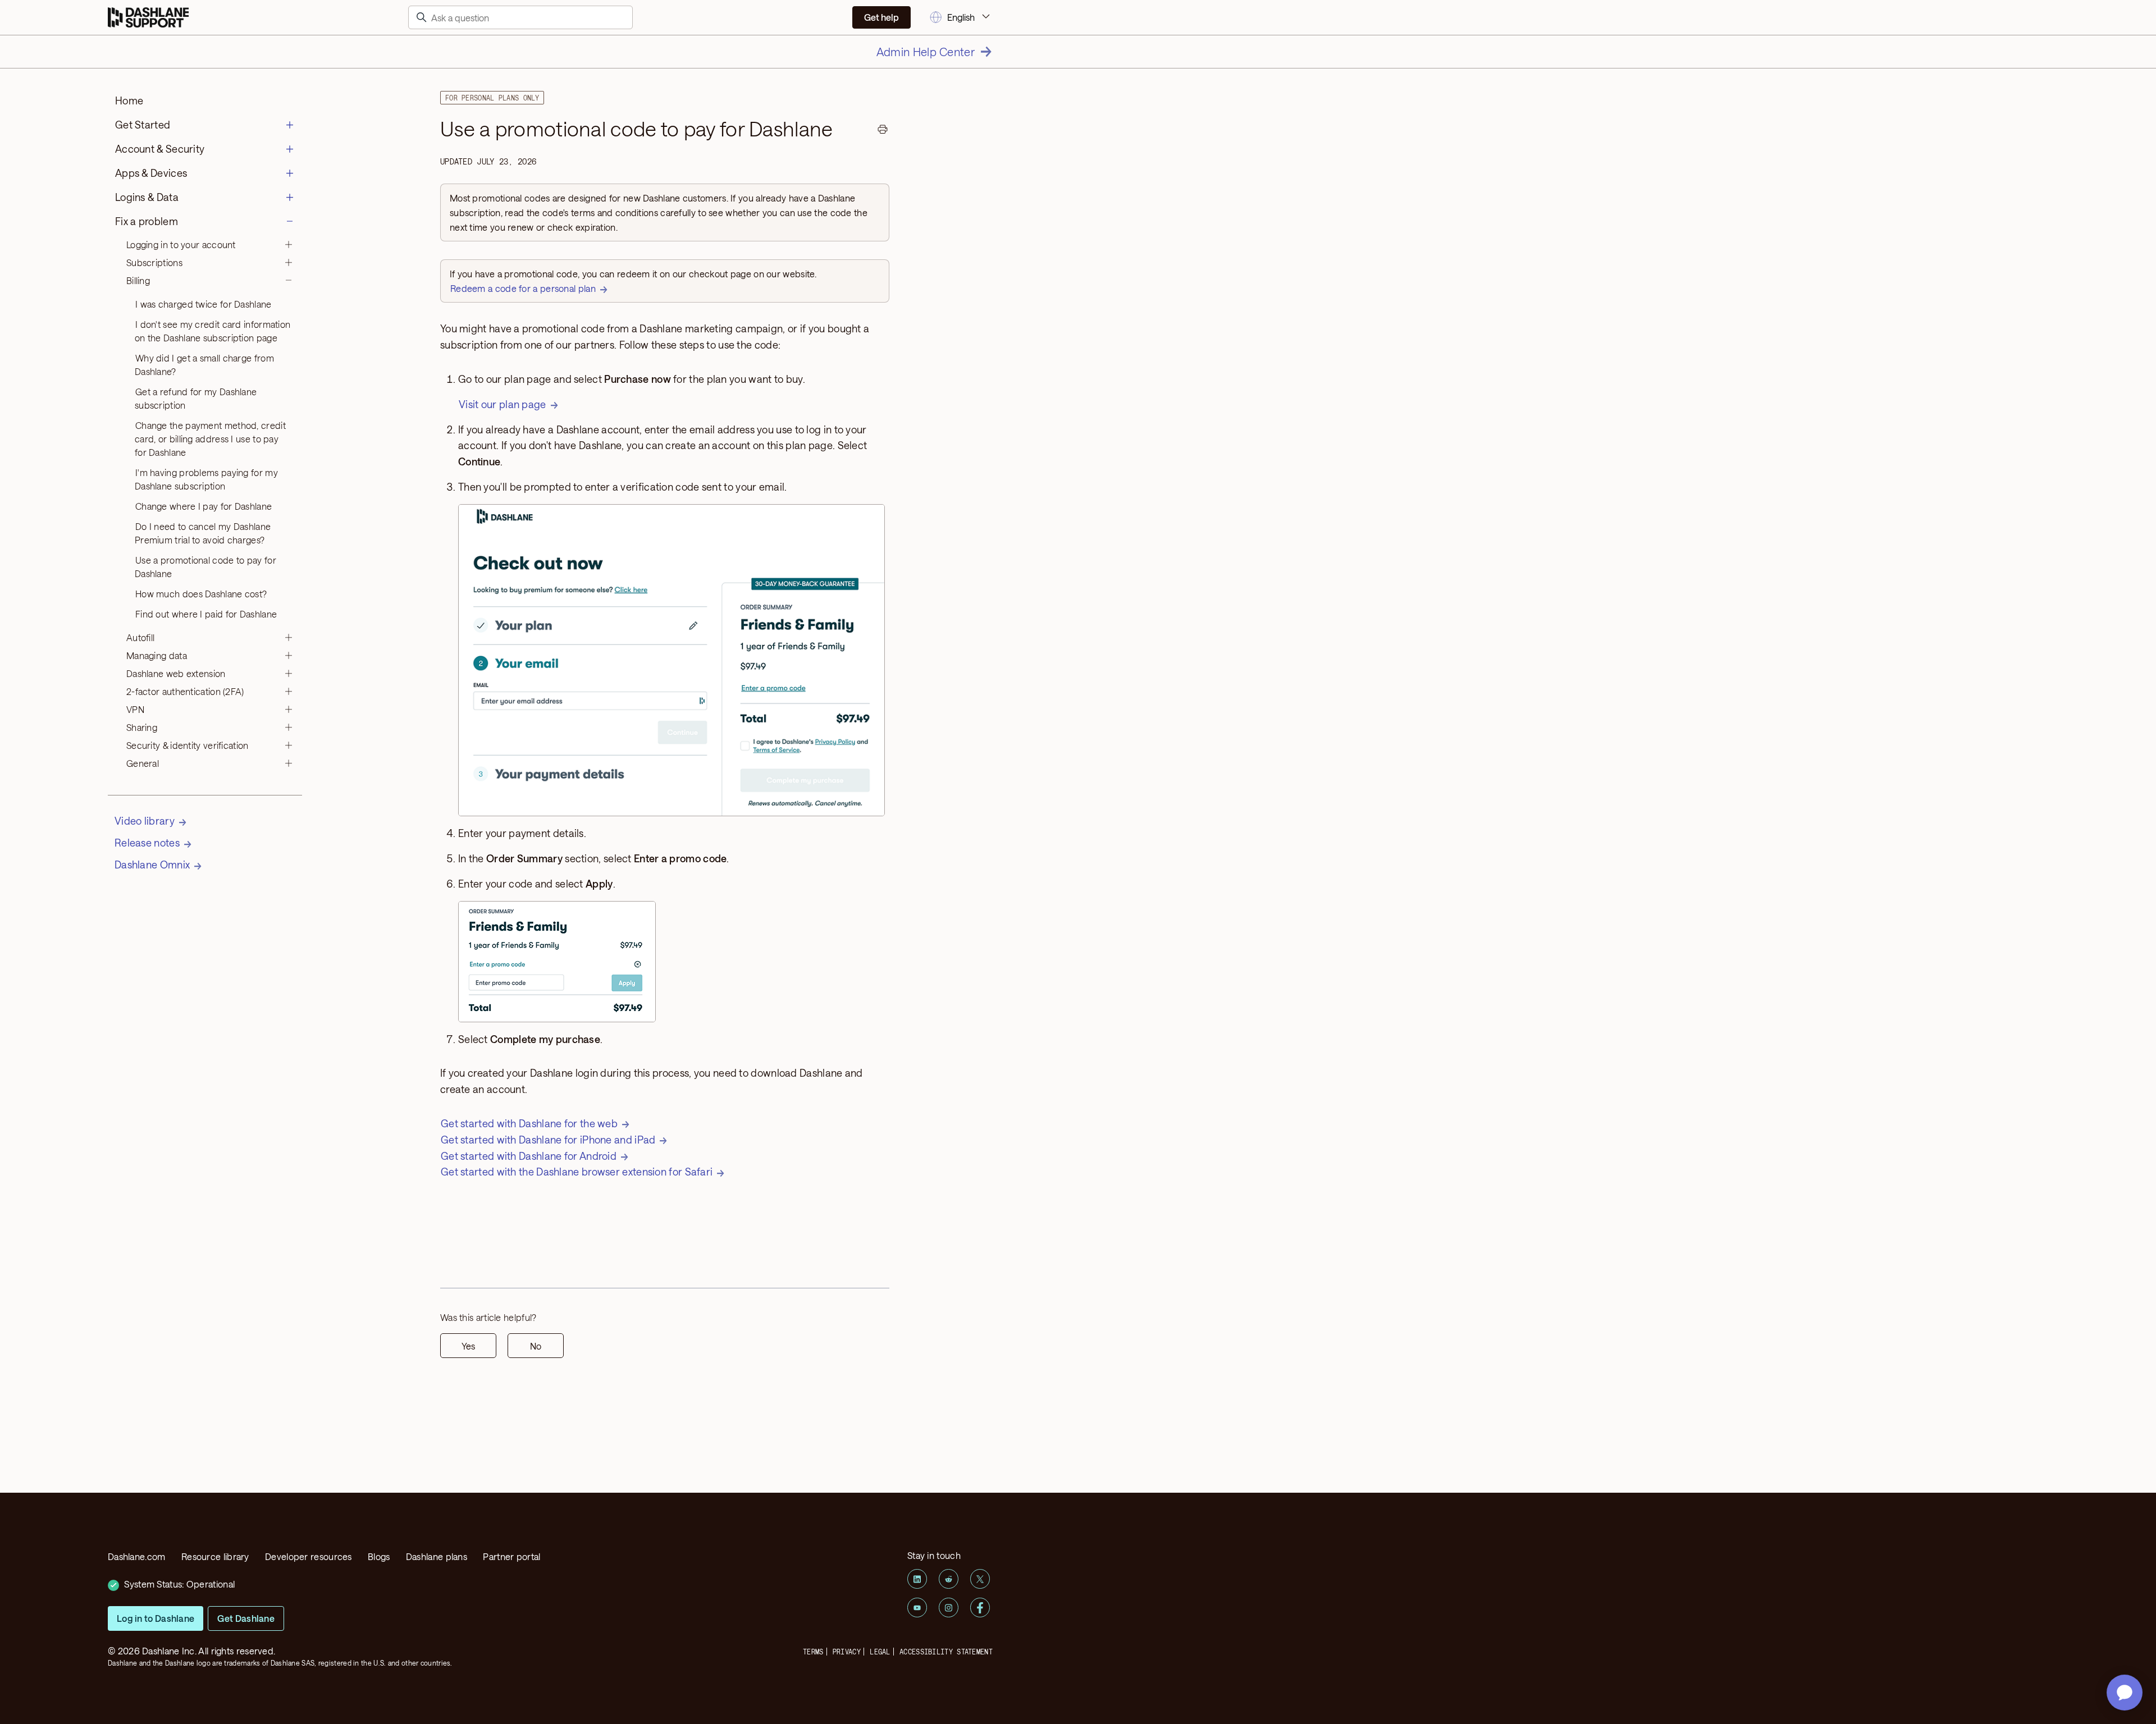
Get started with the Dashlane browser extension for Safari (577, 1172)
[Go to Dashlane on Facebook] (980, 1608)
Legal (880, 1652)
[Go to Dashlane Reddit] (949, 1579)
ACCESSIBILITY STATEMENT (946, 1652)
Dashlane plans (437, 1556)
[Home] (148, 18)
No (536, 1346)
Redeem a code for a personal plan (523, 288)
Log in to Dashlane (156, 1618)
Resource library (215, 1556)
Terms (813, 1652)
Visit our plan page (503, 404)
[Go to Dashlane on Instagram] (949, 1608)
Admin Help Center (926, 52)
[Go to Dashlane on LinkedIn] (917, 1579)
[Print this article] (883, 131)
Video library (145, 821)
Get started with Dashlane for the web (529, 1123)
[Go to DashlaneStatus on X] (980, 1579)
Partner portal (511, 1556)
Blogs (379, 1556)
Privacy (847, 1652)
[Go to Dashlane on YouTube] (917, 1608)
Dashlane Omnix (152, 865)
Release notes (147, 843)
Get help (881, 17)
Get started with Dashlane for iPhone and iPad (548, 1140)
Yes (468, 1346)
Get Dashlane (246, 1618)
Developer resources (309, 1556)
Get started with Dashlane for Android (529, 1156)
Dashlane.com (137, 1556)
